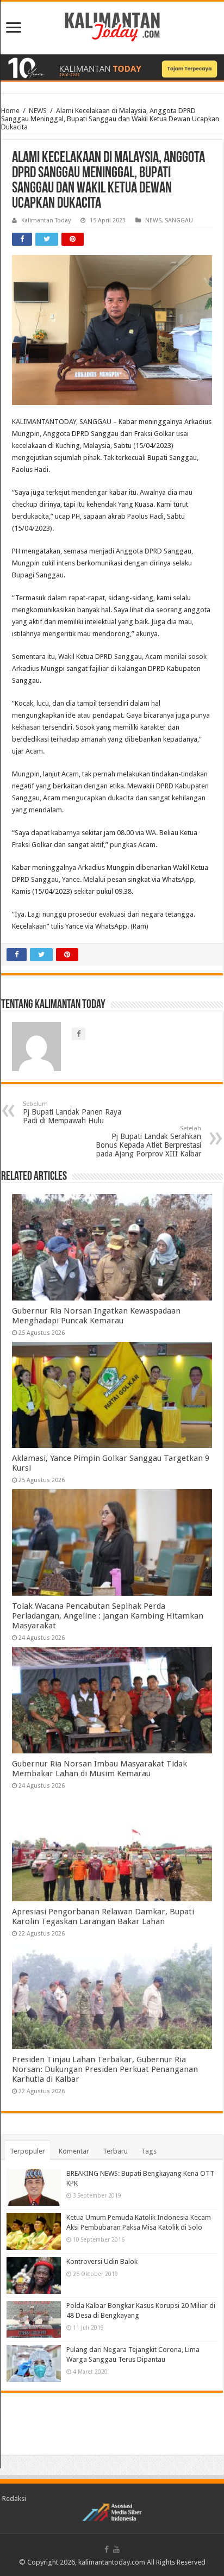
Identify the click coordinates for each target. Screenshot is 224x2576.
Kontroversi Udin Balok (102, 2261)
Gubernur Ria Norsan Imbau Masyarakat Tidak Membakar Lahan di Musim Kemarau (99, 1769)
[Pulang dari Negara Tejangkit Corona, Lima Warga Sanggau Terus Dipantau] (34, 2363)
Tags (149, 2151)
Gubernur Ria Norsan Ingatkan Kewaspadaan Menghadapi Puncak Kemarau (96, 1316)
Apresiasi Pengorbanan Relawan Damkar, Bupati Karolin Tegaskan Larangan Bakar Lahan (103, 1917)
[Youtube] (116, 2549)
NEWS (38, 111)
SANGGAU (179, 220)
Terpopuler (27, 2151)
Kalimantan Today (46, 220)
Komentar (74, 2151)
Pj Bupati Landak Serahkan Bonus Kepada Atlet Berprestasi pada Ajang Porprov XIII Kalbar (148, 1141)
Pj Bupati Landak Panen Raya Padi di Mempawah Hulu (72, 1113)
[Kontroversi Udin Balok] (34, 2275)
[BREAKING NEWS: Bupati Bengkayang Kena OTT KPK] (34, 2187)
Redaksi (14, 2499)
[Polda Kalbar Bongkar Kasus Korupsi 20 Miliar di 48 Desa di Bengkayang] (34, 2319)
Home (10, 111)
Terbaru (115, 2151)
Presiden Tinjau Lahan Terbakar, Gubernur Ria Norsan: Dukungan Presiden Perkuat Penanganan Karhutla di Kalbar (105, 2069)
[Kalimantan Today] (112, 26)
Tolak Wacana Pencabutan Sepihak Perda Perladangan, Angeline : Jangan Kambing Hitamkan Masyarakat (108, 1616)
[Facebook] (107, 2549)
